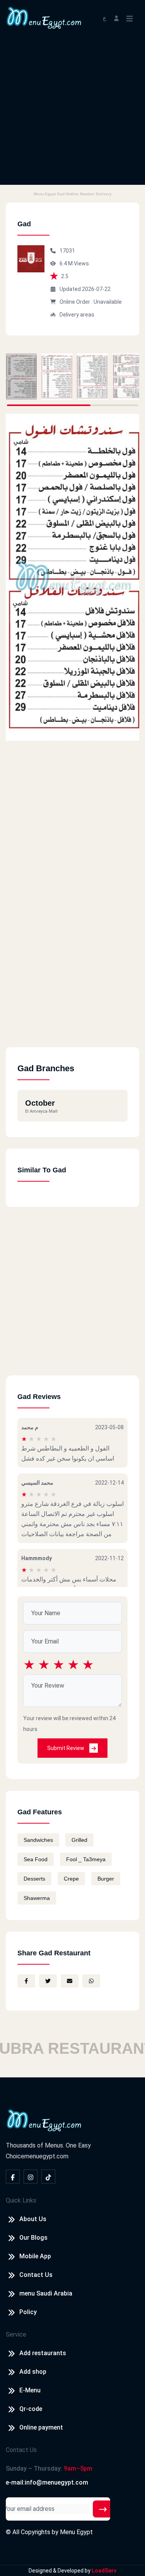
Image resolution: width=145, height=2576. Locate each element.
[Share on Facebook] (26, 1981)
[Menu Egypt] (44, 17)
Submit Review (66, 1748)
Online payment (41, 2427)
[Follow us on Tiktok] (48, 2177)
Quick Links (21, 2200)
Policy (28, 2312)
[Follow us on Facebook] (13, 2177)
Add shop (33, 2372)
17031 (67, 251)
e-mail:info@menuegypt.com (47, 2482)
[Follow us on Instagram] (31, 2177)
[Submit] (103, 2509)
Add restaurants (43, 2353)
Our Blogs (33, 2238)
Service (16, 2334)
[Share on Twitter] (48, 1981)
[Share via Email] (70, 1981)
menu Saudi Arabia (46, 2293)
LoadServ (104, 2571)
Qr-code (31, 2409)
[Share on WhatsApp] (91, 1981)
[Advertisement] (72, 112)
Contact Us (36, 2275)
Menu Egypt (76, 2532)
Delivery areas (77, 315)
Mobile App (35, 2256)
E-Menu (30, 2390)
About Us (33, 2219)
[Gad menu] (21, 377)
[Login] (116, 18)
